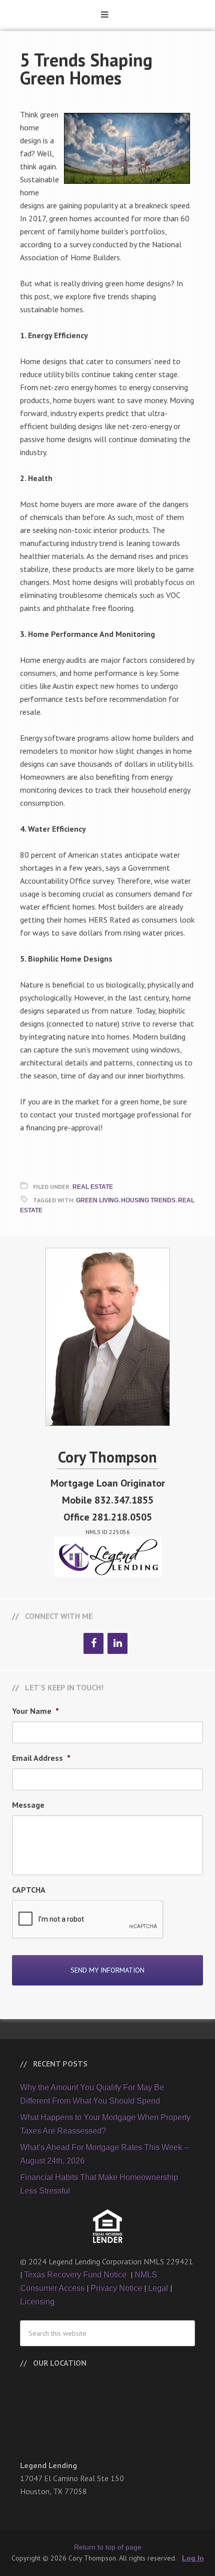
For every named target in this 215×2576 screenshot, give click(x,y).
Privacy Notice (116, 2288)
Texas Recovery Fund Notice (76, 2275)
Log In (193, 2558)
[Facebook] (93, 1643)
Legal (158, 2288)
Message (28, 1805)
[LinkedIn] (117, 1643)
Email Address (41, 1758)
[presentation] (88, 1920)
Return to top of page (108, 2547)
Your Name (35, 1711)
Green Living (97, 1200)
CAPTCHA (29, 1890)
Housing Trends (148, 1200)
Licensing (37, 2302)
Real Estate (93, 1187)
